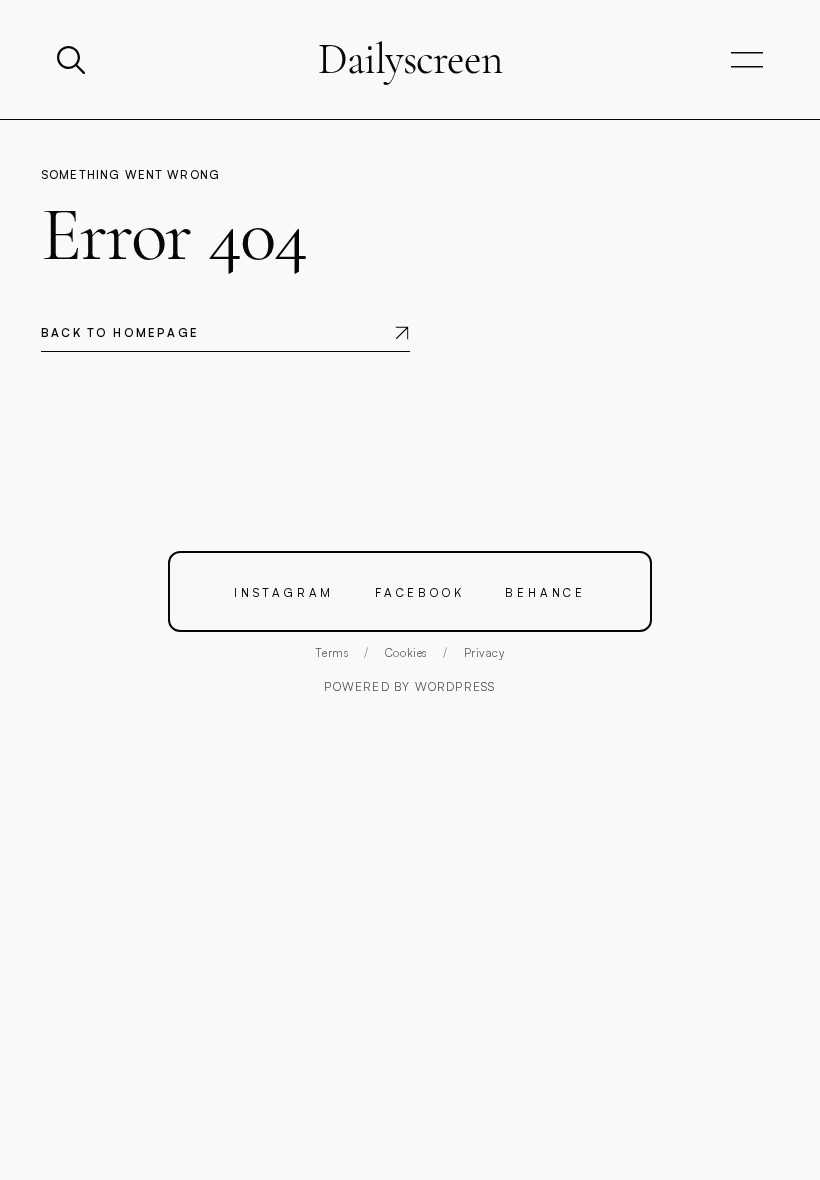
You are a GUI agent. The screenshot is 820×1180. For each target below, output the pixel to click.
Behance (545, 592)
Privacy (484, 652)
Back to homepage (120, 332)
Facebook (419, 592)
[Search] (73, 60)
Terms (331, 652)
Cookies (406, 652)
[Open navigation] (747, 60)
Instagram (284, 592)
